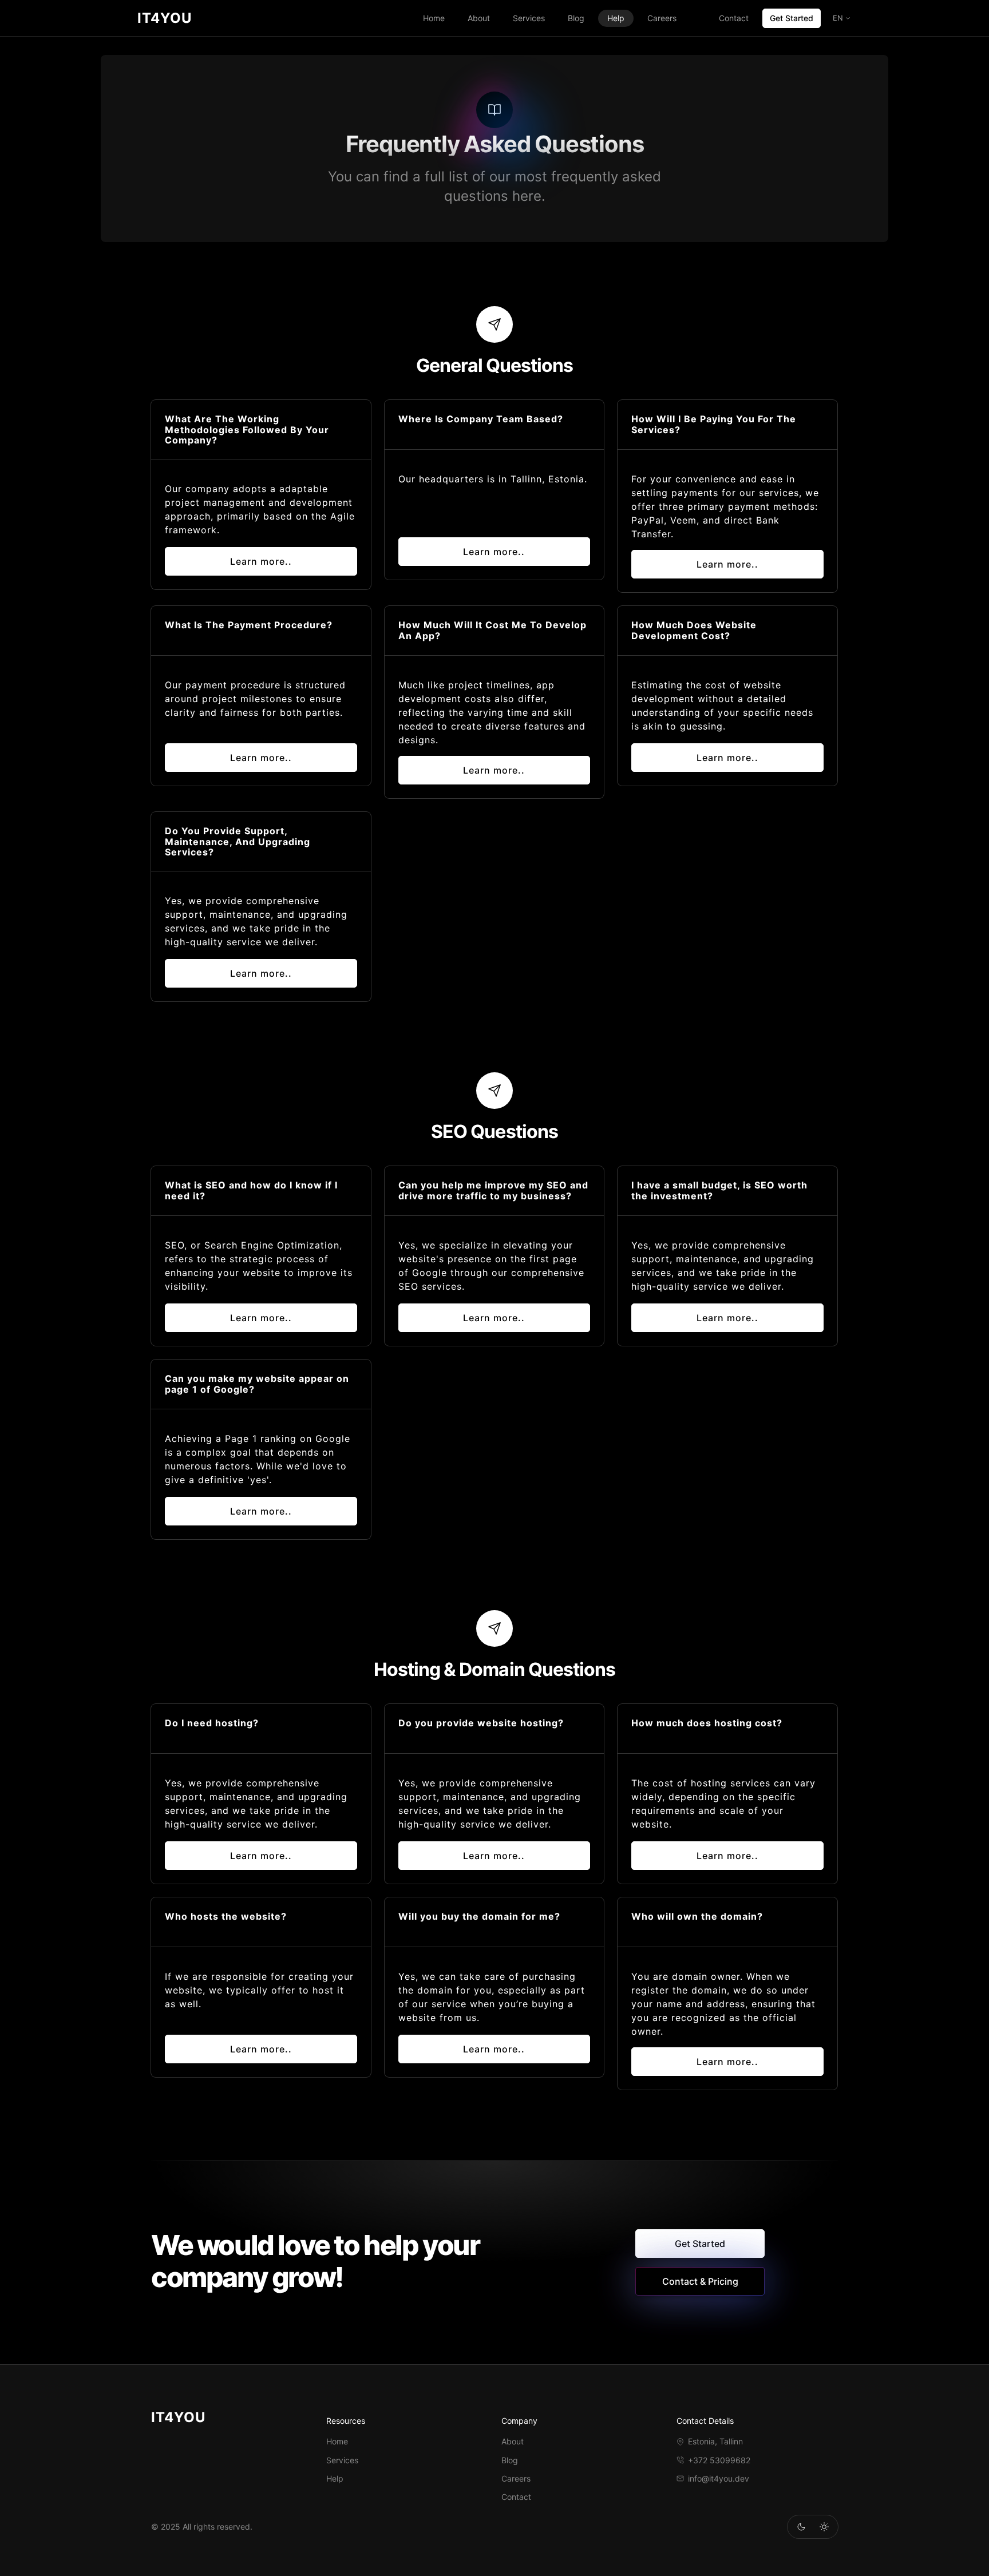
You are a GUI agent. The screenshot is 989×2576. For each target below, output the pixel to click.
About (479, 18)
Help (616, 18)
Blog (576, 18)
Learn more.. (261, 561)
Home (434, 18)
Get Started (792, 18)
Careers (662, 18)
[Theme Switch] (801, 2527)
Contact (734, 18)
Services (529, 18)
